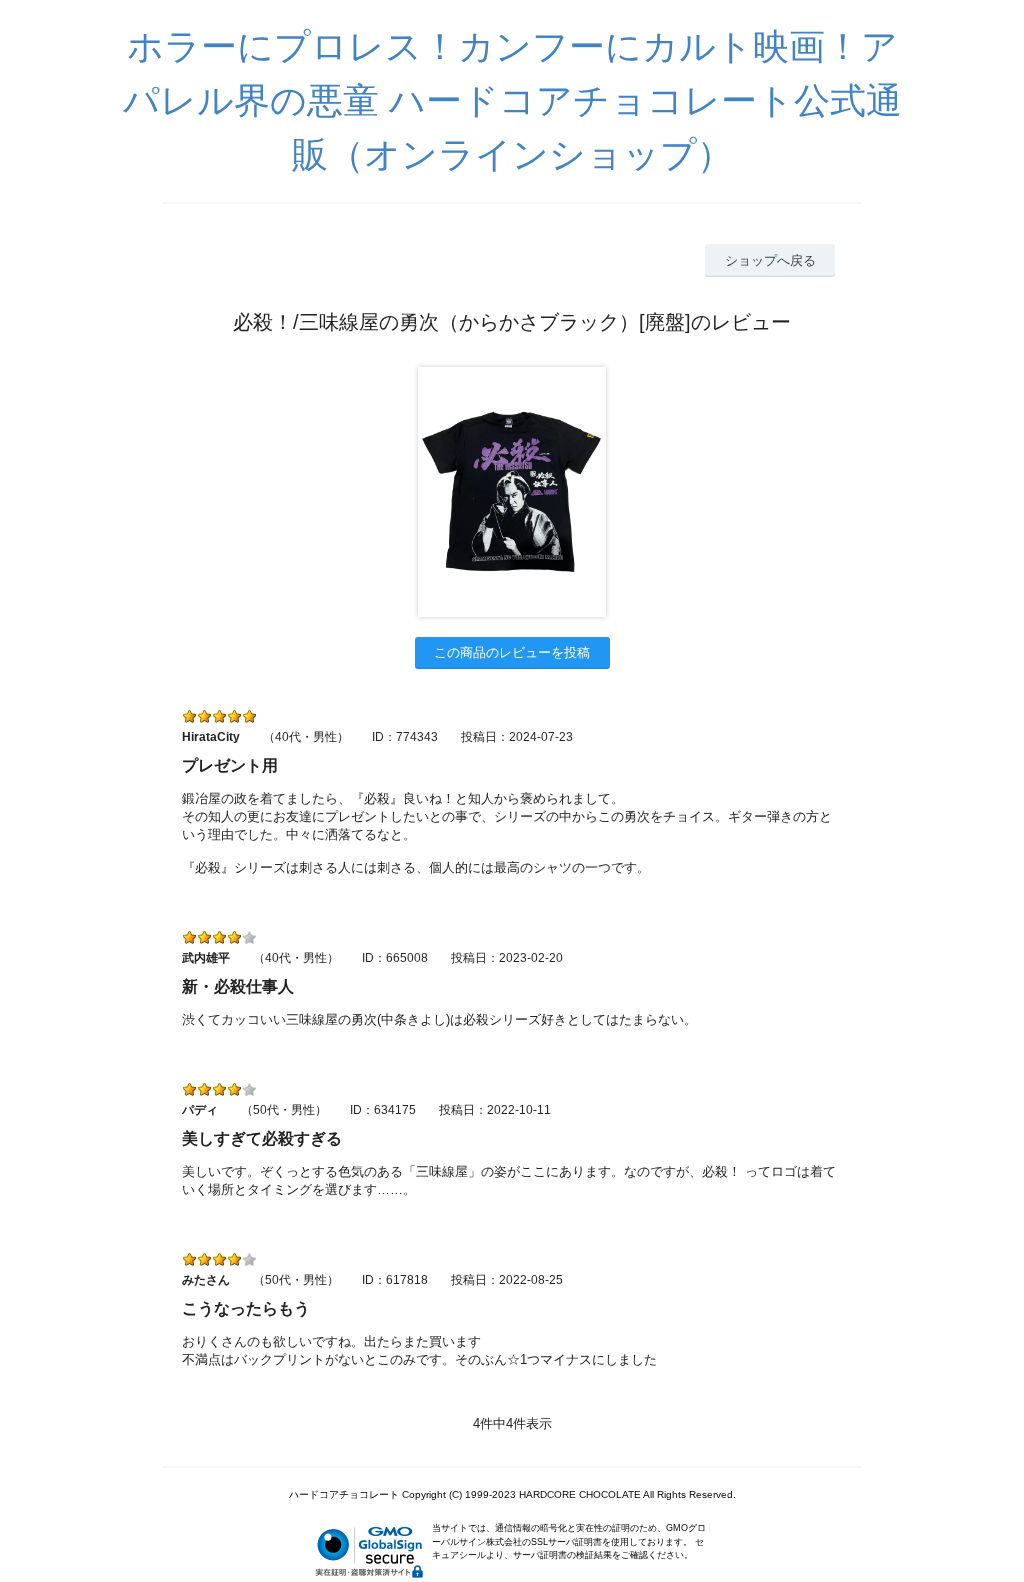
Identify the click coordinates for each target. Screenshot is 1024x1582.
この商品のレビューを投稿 (512, 652)
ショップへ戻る (770, 260)
